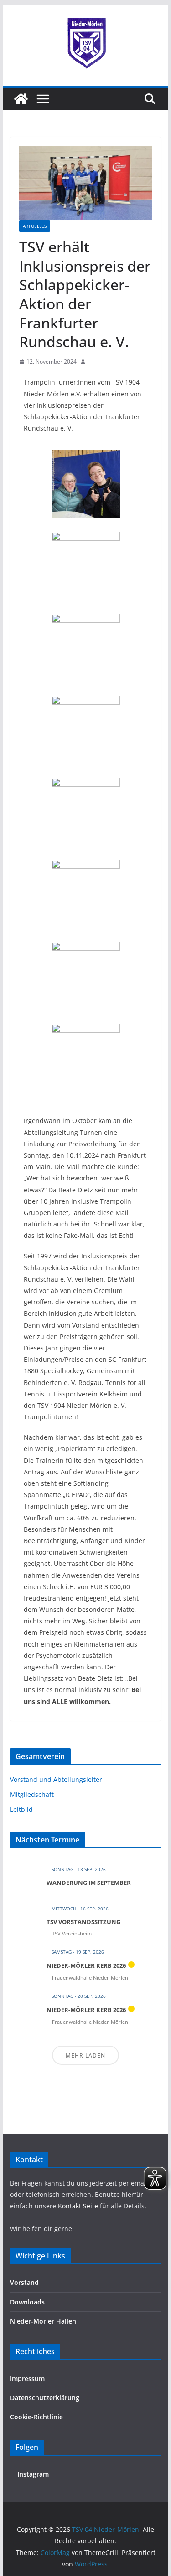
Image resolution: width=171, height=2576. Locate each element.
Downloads (27, 2302)
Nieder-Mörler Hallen (43, 2321)
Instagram (32, 2474)
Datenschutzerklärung (45, 2398)
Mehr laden (85, 2055)
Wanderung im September (89, 1883)
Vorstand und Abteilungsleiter (56, 1779)
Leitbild (21, 1809)
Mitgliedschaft (32, 1794)
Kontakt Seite (79, 2206)
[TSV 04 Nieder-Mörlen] (21, 99)
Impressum (27, 2378)
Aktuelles (35, 226)
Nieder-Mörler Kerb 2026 (86, 1965)
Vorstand (24, 2282)
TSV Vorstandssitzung (83, 1922)
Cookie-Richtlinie (36, 2417)
